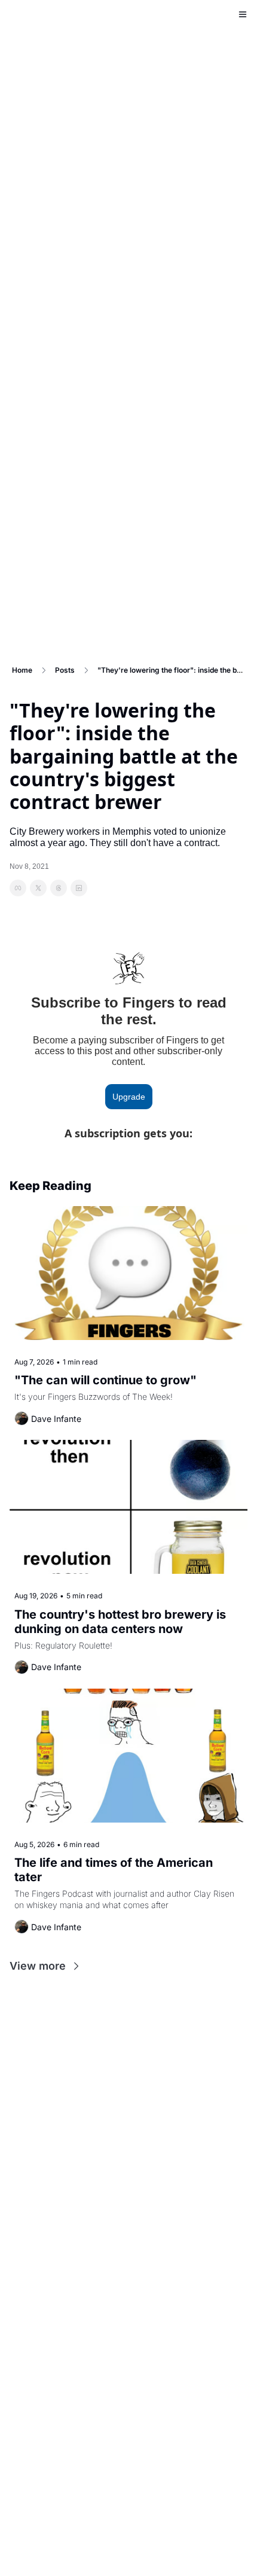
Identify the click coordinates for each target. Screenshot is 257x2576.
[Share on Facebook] (18, 888)
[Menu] (243, 14)
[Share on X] (38, 888)
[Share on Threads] (59, 888)
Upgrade (129, 1097)
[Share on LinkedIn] (79, 888)
